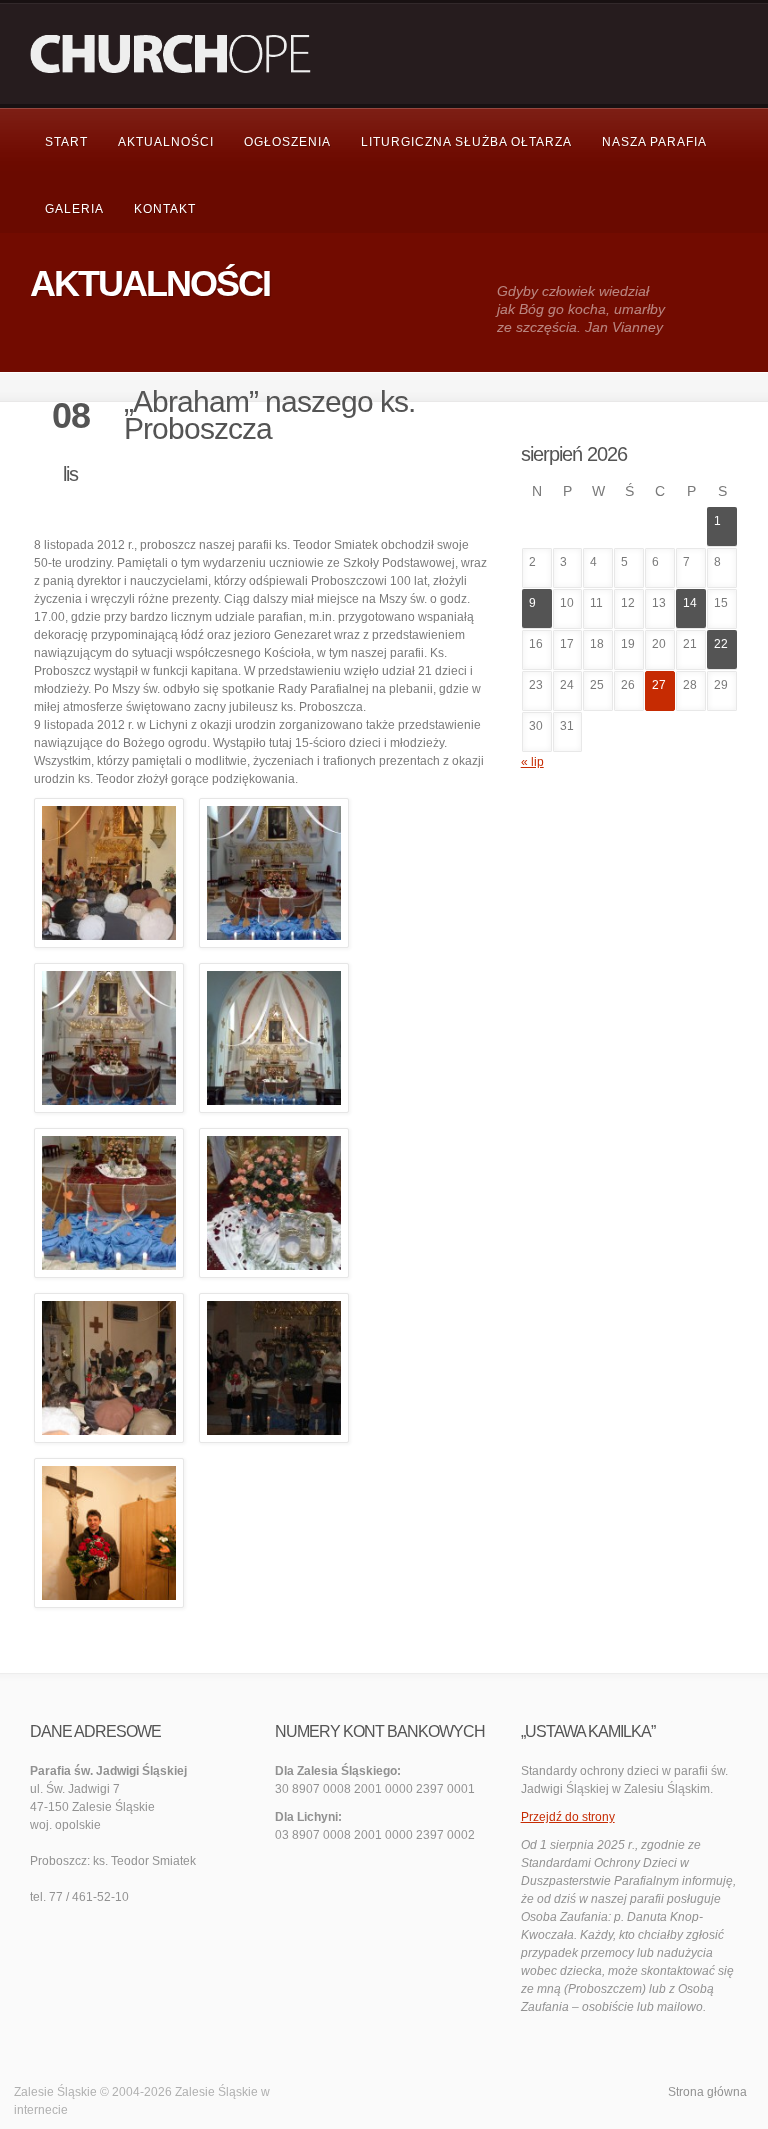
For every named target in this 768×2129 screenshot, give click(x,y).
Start (66, 142)
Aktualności (166, 142)
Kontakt (165, 209)
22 (721, 644)
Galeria (74, 209)
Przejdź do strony (568, 1817)
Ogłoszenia (287, 142)
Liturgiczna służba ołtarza (466, 142)
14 (690, 603)
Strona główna (707, 2092)
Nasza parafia (654, 142)
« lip (532, 762)
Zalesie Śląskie (216, 2092)
